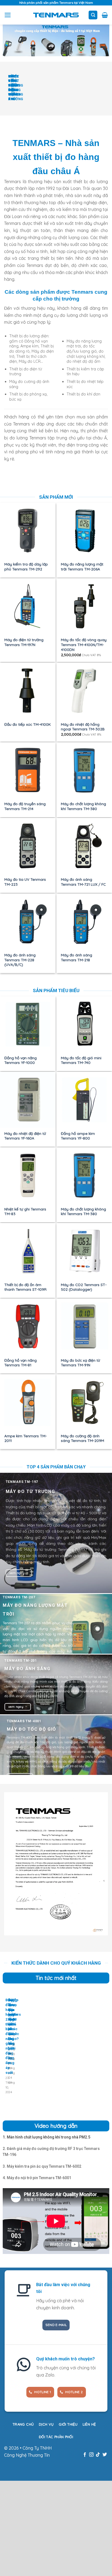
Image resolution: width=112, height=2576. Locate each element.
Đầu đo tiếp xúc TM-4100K (28, 724)
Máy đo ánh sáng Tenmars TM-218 (77, 957)
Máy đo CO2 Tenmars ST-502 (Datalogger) (84, 1287)
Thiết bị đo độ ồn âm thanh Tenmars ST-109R (25, 1287)
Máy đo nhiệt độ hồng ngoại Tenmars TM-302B (83, 727)
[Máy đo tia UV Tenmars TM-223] (28, 846)
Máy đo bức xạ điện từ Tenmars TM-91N (80, 1363)
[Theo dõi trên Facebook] (85, 2455)
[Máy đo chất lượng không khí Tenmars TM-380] (84, 770)
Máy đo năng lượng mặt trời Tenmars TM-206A (82, 566)
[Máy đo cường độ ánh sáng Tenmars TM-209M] (84, 1402)
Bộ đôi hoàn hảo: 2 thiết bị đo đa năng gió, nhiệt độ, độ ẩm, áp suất (10, 2036)
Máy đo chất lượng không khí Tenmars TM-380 (83, 806)
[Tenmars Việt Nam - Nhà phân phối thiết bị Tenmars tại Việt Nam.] (56, 15)
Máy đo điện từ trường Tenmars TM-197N (24, 642)
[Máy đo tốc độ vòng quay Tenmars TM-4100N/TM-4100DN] (84, 606)
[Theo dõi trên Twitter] (105, 2455)
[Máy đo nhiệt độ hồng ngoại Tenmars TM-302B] (84, 691)
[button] (8, 15)
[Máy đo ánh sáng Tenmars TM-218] (84, 921)
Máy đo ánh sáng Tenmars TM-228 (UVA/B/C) (20, 960)
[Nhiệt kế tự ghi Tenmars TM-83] (28, 1175)
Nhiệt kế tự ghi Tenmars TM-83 (25, 1211)
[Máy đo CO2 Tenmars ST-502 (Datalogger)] (84, 1251)
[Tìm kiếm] (93, 15)
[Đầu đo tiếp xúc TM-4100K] (28, 691)
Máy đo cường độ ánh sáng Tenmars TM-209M (83, 1438)
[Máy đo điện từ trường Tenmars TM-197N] (28, 606)
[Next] (20, 91)
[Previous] (5, 91)
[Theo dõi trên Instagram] (91, 2455)
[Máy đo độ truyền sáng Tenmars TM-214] (28, 770)
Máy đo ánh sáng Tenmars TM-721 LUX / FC (83, 882)
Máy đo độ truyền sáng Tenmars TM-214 (25, 806)
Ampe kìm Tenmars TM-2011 (26, 1438)
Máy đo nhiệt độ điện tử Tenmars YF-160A (25, 1136)
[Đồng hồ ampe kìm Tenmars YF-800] (84, 1100)
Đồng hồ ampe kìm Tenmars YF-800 (78, 1136)
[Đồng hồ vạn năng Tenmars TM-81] (28, 1326)
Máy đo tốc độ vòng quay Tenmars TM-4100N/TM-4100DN (84, 644)
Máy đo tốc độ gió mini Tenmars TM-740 (81, 1060)
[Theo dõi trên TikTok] (98, 2455)
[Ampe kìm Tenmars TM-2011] (28, 1402)
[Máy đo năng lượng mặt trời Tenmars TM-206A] (84, 531)
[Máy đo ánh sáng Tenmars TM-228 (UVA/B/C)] (28, 921)
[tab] (46, 2137)
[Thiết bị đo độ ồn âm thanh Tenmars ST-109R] (28, 1251)
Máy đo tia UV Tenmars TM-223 (25, 882)
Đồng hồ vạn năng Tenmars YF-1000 (21, 1060)
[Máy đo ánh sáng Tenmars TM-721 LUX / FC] (84, 846)
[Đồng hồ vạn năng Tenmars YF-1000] (28, 1024)
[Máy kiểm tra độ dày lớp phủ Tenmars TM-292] (28, 531)
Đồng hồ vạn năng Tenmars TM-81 (21, 1363)
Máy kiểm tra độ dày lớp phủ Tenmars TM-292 (26, 566)
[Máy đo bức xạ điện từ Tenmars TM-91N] (84, 1326)
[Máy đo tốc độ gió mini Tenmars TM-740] (84, 1024)
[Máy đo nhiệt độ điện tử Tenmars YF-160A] (28, 1100)
